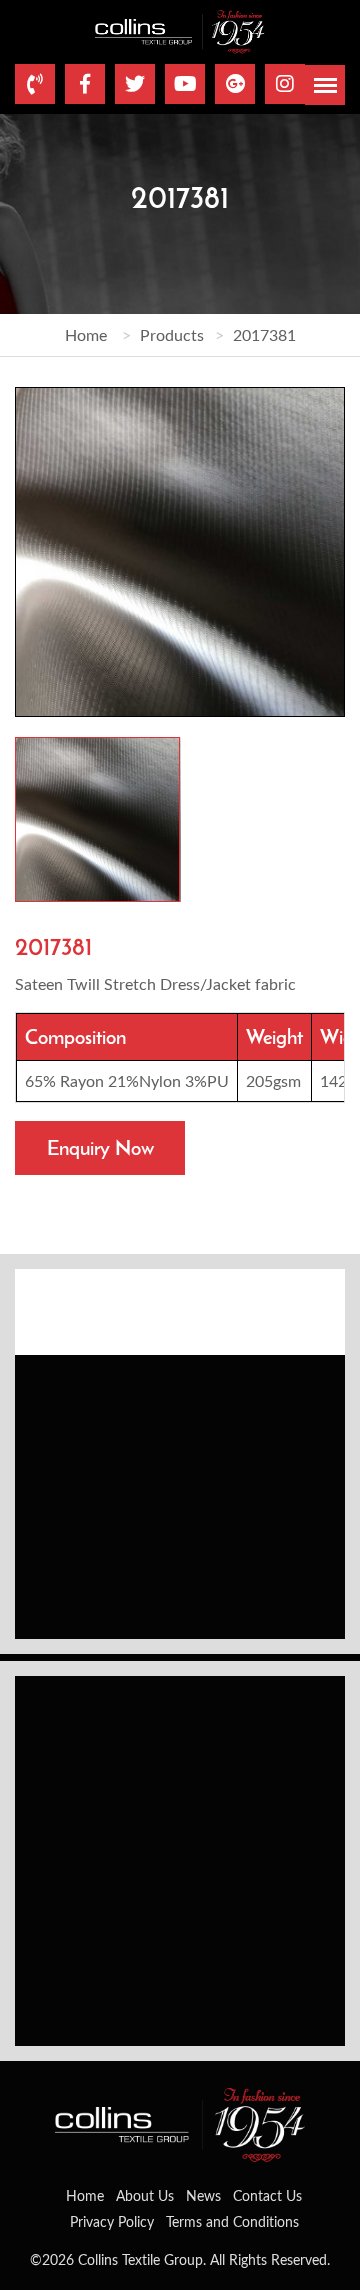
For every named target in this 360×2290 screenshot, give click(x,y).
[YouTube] (185, 84)
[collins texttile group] (180, 29)
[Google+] (235, 84)
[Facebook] (85, 84)
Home (86, 334)
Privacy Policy (112, 2221)
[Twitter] (135, 84)
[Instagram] (285, 84)
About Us (145, 2195)
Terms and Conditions (232, 2221)
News (203, 2195)
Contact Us (267, 2195)
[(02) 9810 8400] (35, 84)
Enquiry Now (100, 1147)
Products (172, 334)
